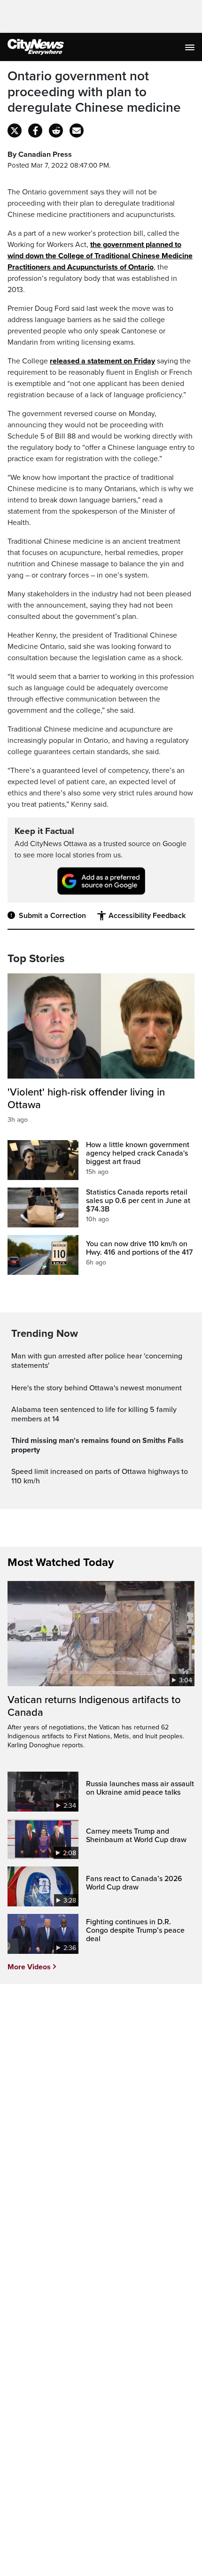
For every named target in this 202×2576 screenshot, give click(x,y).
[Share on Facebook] (35, 131)
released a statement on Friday (102, 361)
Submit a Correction (52, 916)
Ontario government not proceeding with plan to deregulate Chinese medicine (94, 92)
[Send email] (77, 131)
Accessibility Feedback (147, 916)
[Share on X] (15, 131)
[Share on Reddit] (56, 131)
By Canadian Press (40, 154)
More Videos (29, 1967)
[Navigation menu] (191, 47)
